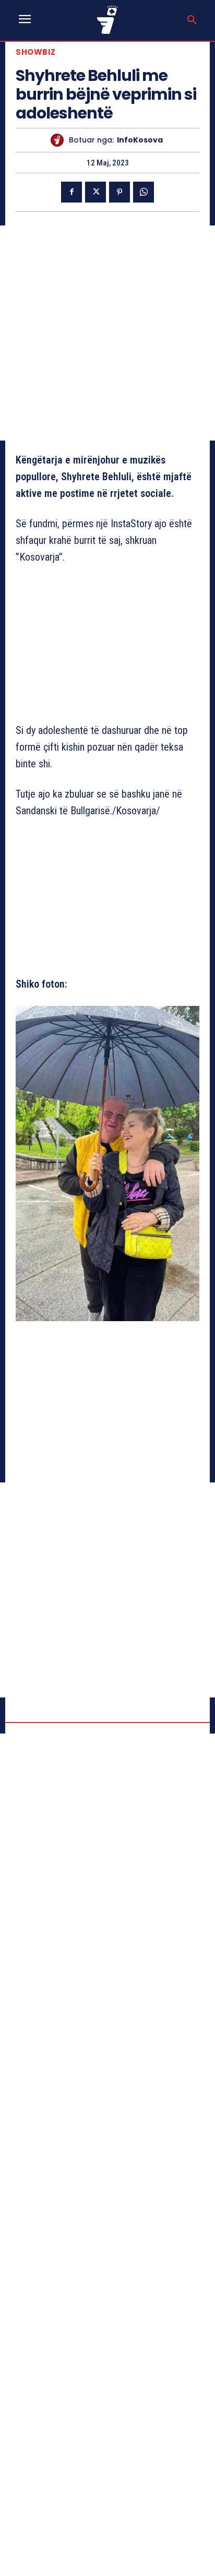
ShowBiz (36, 52)
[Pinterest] (120, 192)
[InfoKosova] (60, 140)
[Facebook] (71, 192)
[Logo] (107, 20)
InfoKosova (140, 140)
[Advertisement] (107, 333)
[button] (192, 20)
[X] (95, 192)
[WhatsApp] (144, 192)
